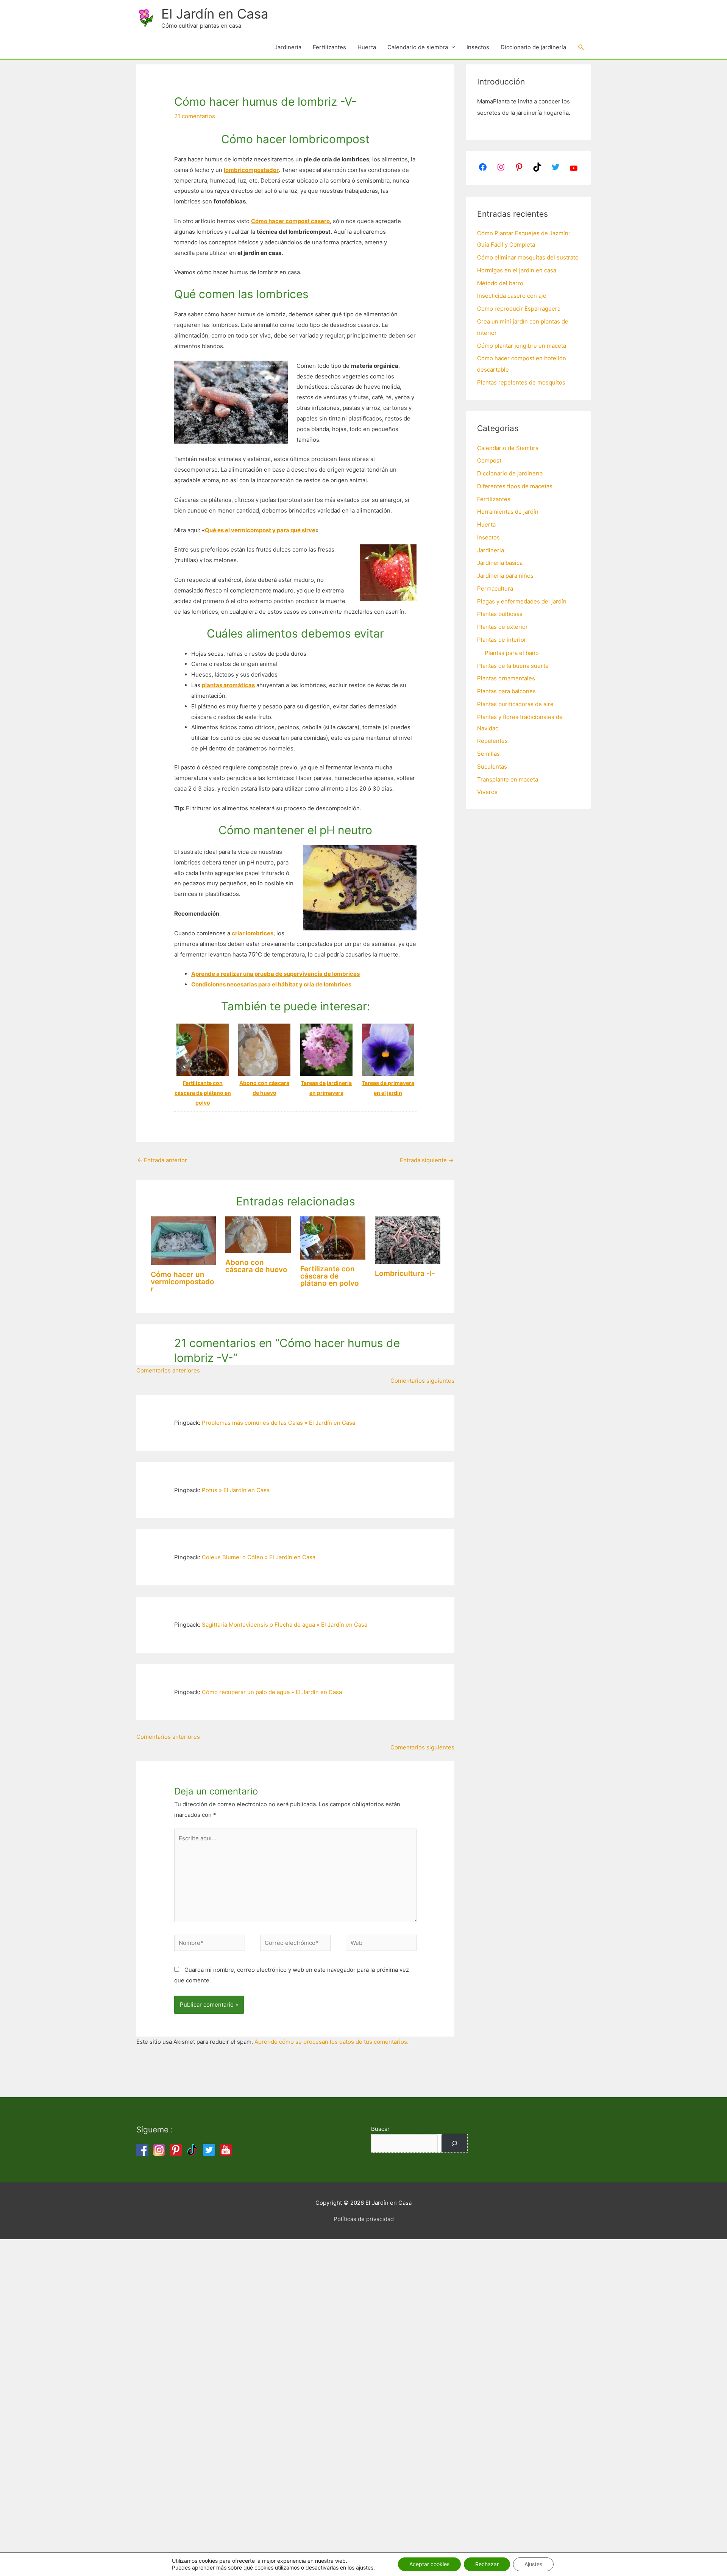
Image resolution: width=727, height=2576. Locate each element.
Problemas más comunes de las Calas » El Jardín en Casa (278, 1423)
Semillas (488, 754)
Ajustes (533, 2564)
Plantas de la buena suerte (513, 666)
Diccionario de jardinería (533, 47)
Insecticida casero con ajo (512, 296)
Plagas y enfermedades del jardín (522, 601)
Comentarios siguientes (422, 1381)
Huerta (367, 47)
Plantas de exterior (502, 627)
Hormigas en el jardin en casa (517, 270)
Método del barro (500, 283)
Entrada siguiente (427, 1160)
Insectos (478, 47)
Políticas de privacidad (364, 2219)
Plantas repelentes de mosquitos (521, 382)
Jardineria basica (500, 563)
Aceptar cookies (429, 2564)
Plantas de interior (502, 640)
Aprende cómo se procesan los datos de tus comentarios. (332, 2042)
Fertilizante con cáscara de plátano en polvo (330, 1276)
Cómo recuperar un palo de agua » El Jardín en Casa (272, 1692)
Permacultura (495, 589)
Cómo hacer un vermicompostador (183, 1282)
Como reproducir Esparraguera (519, 309)
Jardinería (288, 47)
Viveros (487, 792)
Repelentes (492, 741)
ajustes (365, 2567)
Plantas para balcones (506, 691)
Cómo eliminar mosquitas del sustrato (528, 257)
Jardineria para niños (505, 576)
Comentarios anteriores (168, 1370)
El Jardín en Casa (215, 14)
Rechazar (487, 2564)
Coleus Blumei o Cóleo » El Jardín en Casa (259, 1557)
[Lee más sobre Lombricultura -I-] (408, 1240)
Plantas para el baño (512, 653)
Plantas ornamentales (506, 678)
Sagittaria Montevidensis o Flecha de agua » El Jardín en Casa (285, 1625)
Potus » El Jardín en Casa (236, 1490)
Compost (489, 460)
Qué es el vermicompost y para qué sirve (260, 530)
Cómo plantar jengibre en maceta (522, 346)
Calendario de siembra (418, 47)
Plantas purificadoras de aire (515, 704)
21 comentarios (195, 116)
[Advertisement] (227, 2353)
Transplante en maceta (508, 779)
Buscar (380, 2129)
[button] (581, 47)
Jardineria (491, 550)
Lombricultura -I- (405, 1273)
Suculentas (492, 767)
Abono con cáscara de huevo (256, 1266)
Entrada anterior (162, 1160)
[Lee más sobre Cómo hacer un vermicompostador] (183, 1240)
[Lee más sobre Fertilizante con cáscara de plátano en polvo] (333, 1237)
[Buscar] (454, 2143)
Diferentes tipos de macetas (515, 486)
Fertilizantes (329, 47)
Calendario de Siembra (508, 448)
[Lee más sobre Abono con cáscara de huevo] (258, 1234)
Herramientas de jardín (508, 512)
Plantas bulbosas (500, 614)
